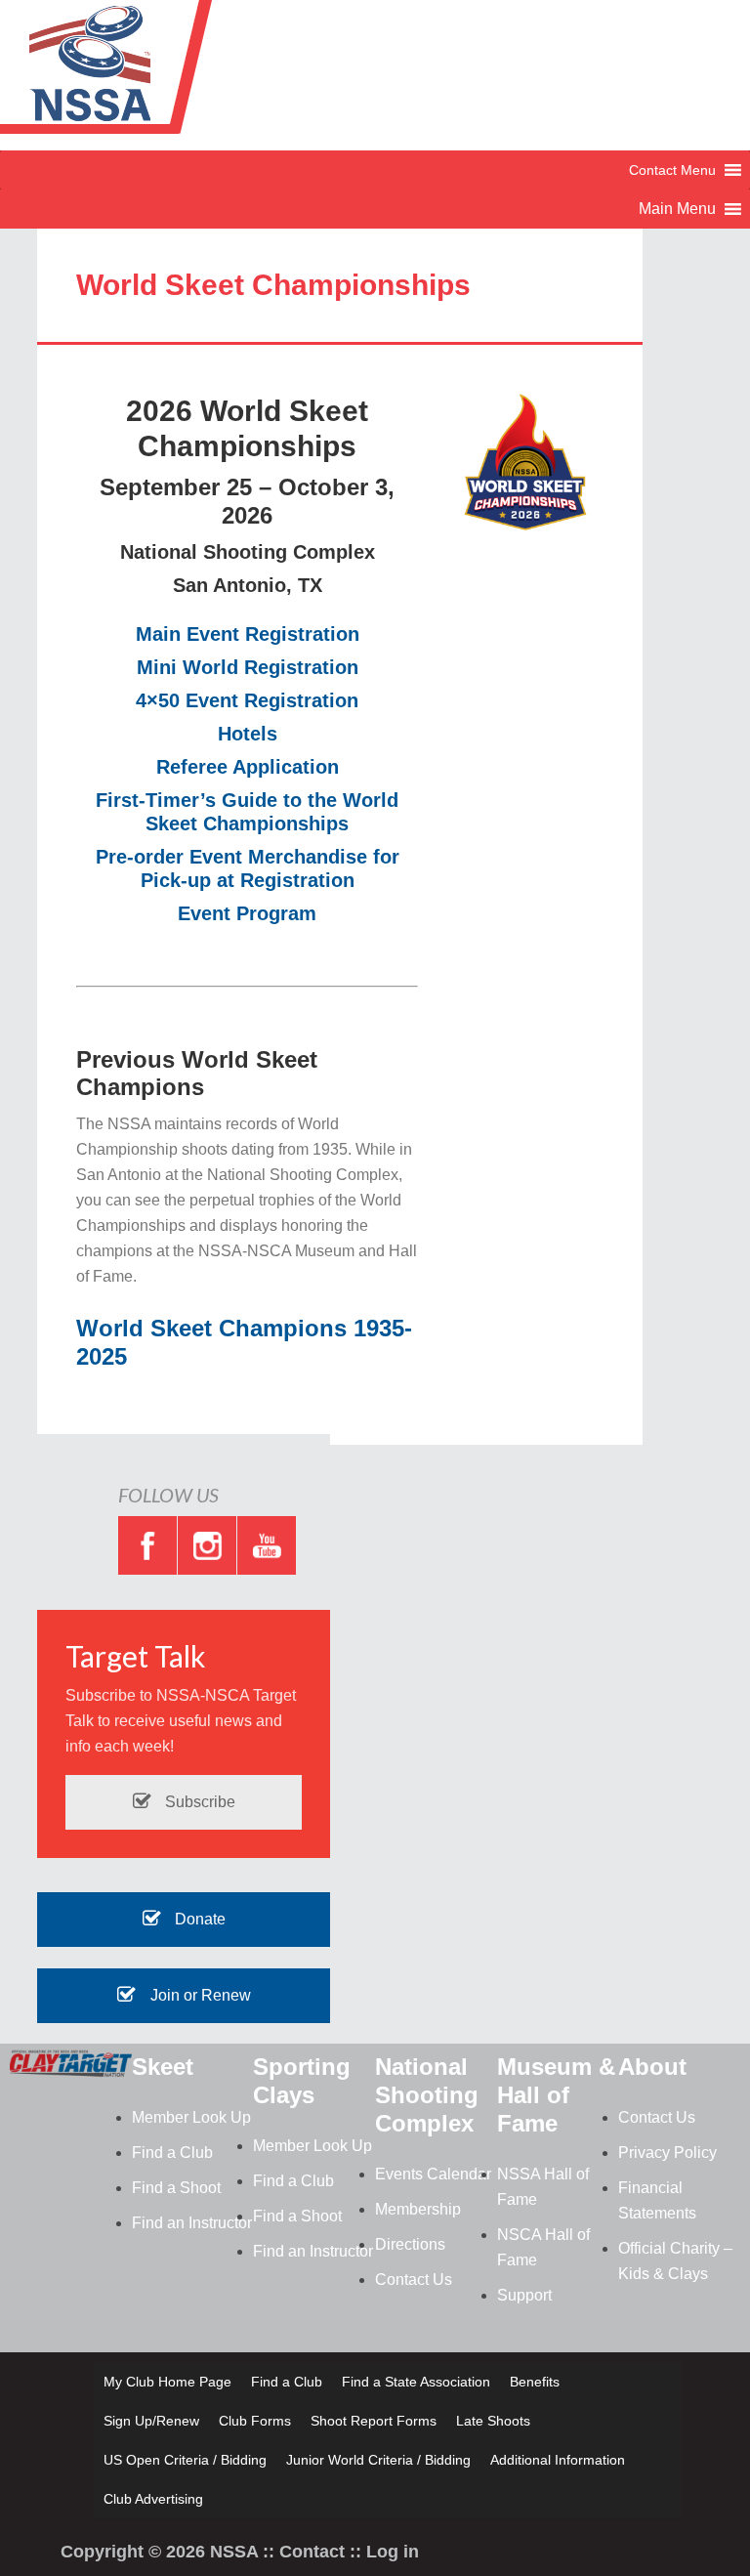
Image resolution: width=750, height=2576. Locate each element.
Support (524, 2295)
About (652, 2067)
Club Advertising (153, 2499)
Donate (198, 1919)
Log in (393, 2552)
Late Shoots (493, 2421)
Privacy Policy (667, 2153)
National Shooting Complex (427, 2095)
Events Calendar (433, 2174)
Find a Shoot (176, 2188)
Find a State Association (416, 2382)
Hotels (248, 734)
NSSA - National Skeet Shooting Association (156, 73)
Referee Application (248, 767)
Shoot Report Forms (374, 2421)
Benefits (535, 2382)
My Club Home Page (167, 2382)
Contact (312, 2552)
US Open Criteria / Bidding (185, 2460)
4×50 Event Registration (247, 700)
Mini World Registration (248, 667)
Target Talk (136, 1656)
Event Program (247, 913)
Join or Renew (199, 1995)
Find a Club (172, 2153)
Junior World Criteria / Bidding (378, 2460)
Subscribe (198, 1802)
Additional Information (558, 2460)
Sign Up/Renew (151, 2421)
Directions (410, 2244)
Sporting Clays (302, 2081)
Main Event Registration (248, 634)
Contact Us (414, 2280)
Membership (418, 2209)
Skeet (163, 2067)
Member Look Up (191, 2117)
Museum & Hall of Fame (556, 2095)
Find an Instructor (192, 2223)
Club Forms (255, 2421)
